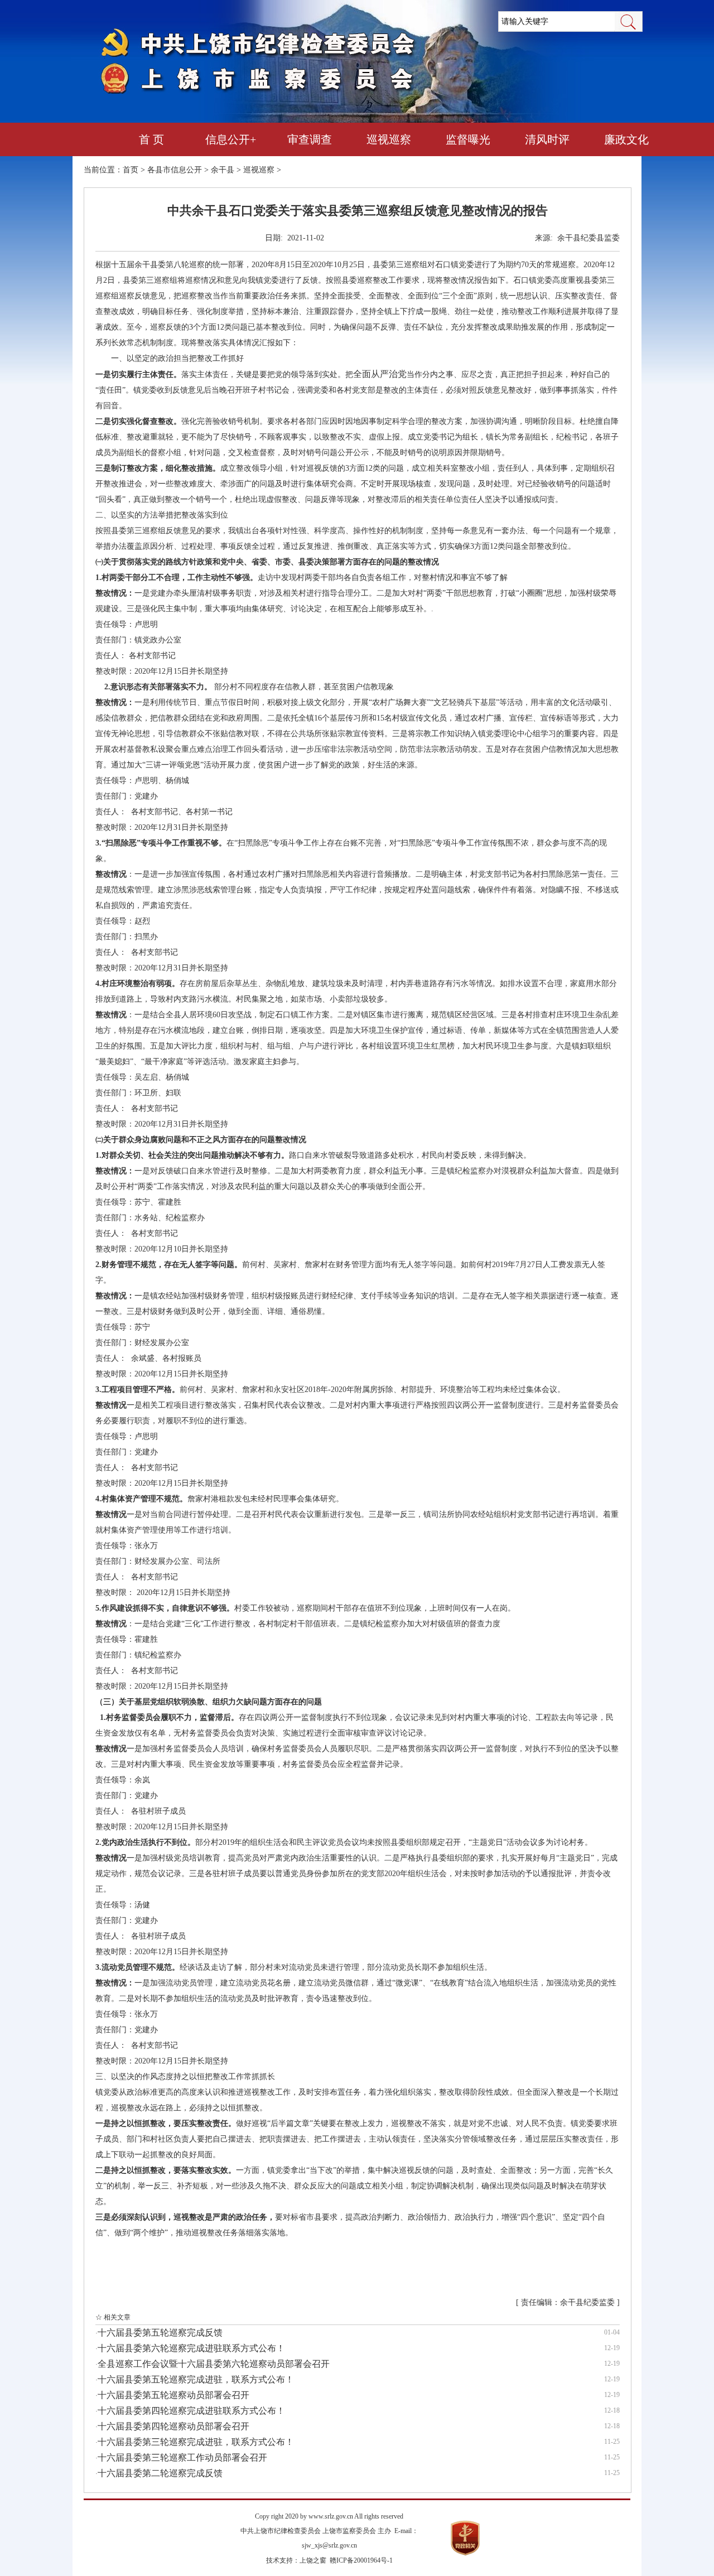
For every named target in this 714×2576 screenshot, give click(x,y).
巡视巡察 (389, 139)
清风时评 (547, 139)
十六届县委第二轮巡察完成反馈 (160, 2473)
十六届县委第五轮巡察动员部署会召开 (173, 2395)
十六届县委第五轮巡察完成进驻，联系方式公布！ (196, 2379)
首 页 (151, 139)
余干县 (223, 170)
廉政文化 (626, 139)
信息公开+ (231, 139)
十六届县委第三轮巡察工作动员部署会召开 (182, 2457)
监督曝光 (468, 139)
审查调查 (310, 139)
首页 (131, 170)
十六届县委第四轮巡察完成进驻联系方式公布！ (191, 2411)
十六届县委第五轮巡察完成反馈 (160, 2333)
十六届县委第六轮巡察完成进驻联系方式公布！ (191, 2348)
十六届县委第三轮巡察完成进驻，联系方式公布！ (196, 2442)
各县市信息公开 (175, 170)
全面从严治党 (380, 374)
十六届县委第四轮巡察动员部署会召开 (173, 2426)
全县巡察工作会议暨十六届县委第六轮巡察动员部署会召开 (214, 2364)
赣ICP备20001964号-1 (361, 2560)
